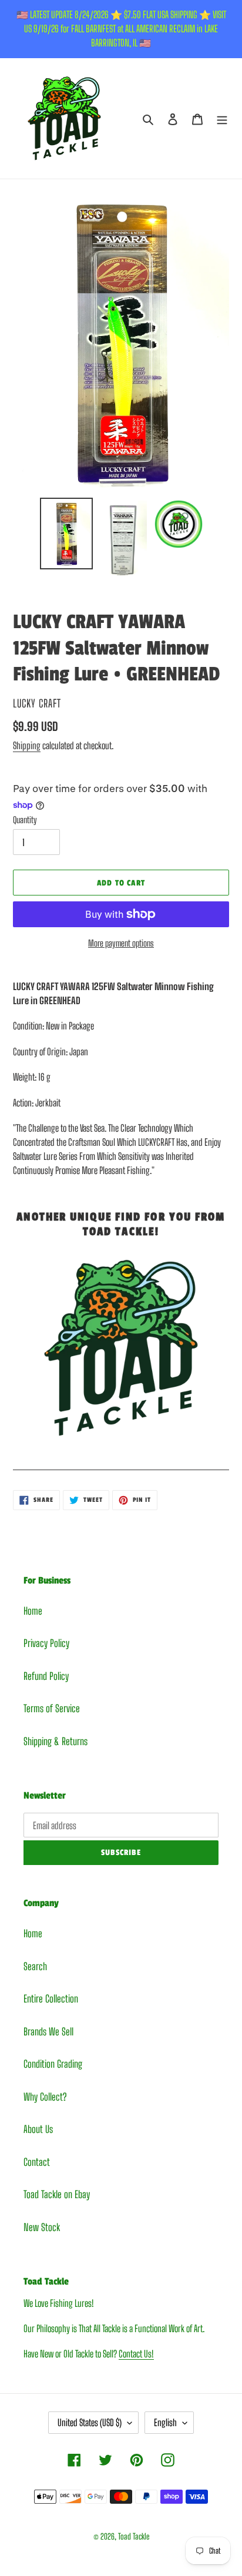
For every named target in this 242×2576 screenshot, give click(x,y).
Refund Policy (46, 1676)
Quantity (25, 820)
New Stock (42, 2227)
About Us (38, 2129)
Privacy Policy (46, 1643)
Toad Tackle (134, 2536)
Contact (37, 2162)
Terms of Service (52, 1708)
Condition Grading (53, 2064)
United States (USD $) (90, 2422)
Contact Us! (136, 2354)
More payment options (121, 943)
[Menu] (222, 119)
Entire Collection (51, 1999)
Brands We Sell (48, 2032)
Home (33, 1611)
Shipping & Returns (56, 1741)
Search (35, 1966)
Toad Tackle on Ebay (57, 2194)
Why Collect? (45, 2097)
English (165, 2422)
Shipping (27, 745)
